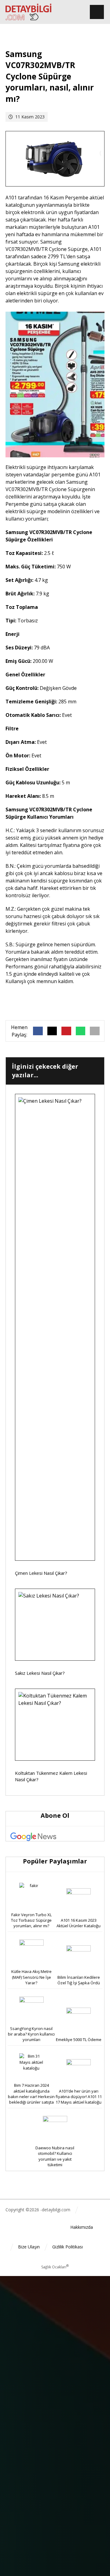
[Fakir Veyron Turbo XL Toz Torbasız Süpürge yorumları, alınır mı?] (31, 1895)
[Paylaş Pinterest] (66, 1031)
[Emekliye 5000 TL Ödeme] (79, 2020)
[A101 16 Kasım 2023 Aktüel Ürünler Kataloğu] (79, 1901)
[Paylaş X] (52, 1031)
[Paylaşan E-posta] (95, 1031)
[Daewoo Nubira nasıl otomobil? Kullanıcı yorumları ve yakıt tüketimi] (55, 2128)
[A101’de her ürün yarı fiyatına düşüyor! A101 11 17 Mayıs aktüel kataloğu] (79, 2071)
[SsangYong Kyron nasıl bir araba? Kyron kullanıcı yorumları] (31, 2009)
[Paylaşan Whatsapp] (81, 1031)
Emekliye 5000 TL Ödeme (79, 2040)
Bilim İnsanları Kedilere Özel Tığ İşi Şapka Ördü (79, 1980)
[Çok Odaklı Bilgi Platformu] (28, 12)
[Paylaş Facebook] (38, 1031)
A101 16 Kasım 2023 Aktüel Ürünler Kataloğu (79, 1923)
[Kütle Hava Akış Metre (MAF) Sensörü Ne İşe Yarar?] (31, 1952)
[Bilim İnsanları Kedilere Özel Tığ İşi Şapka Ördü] (79, 1958)
